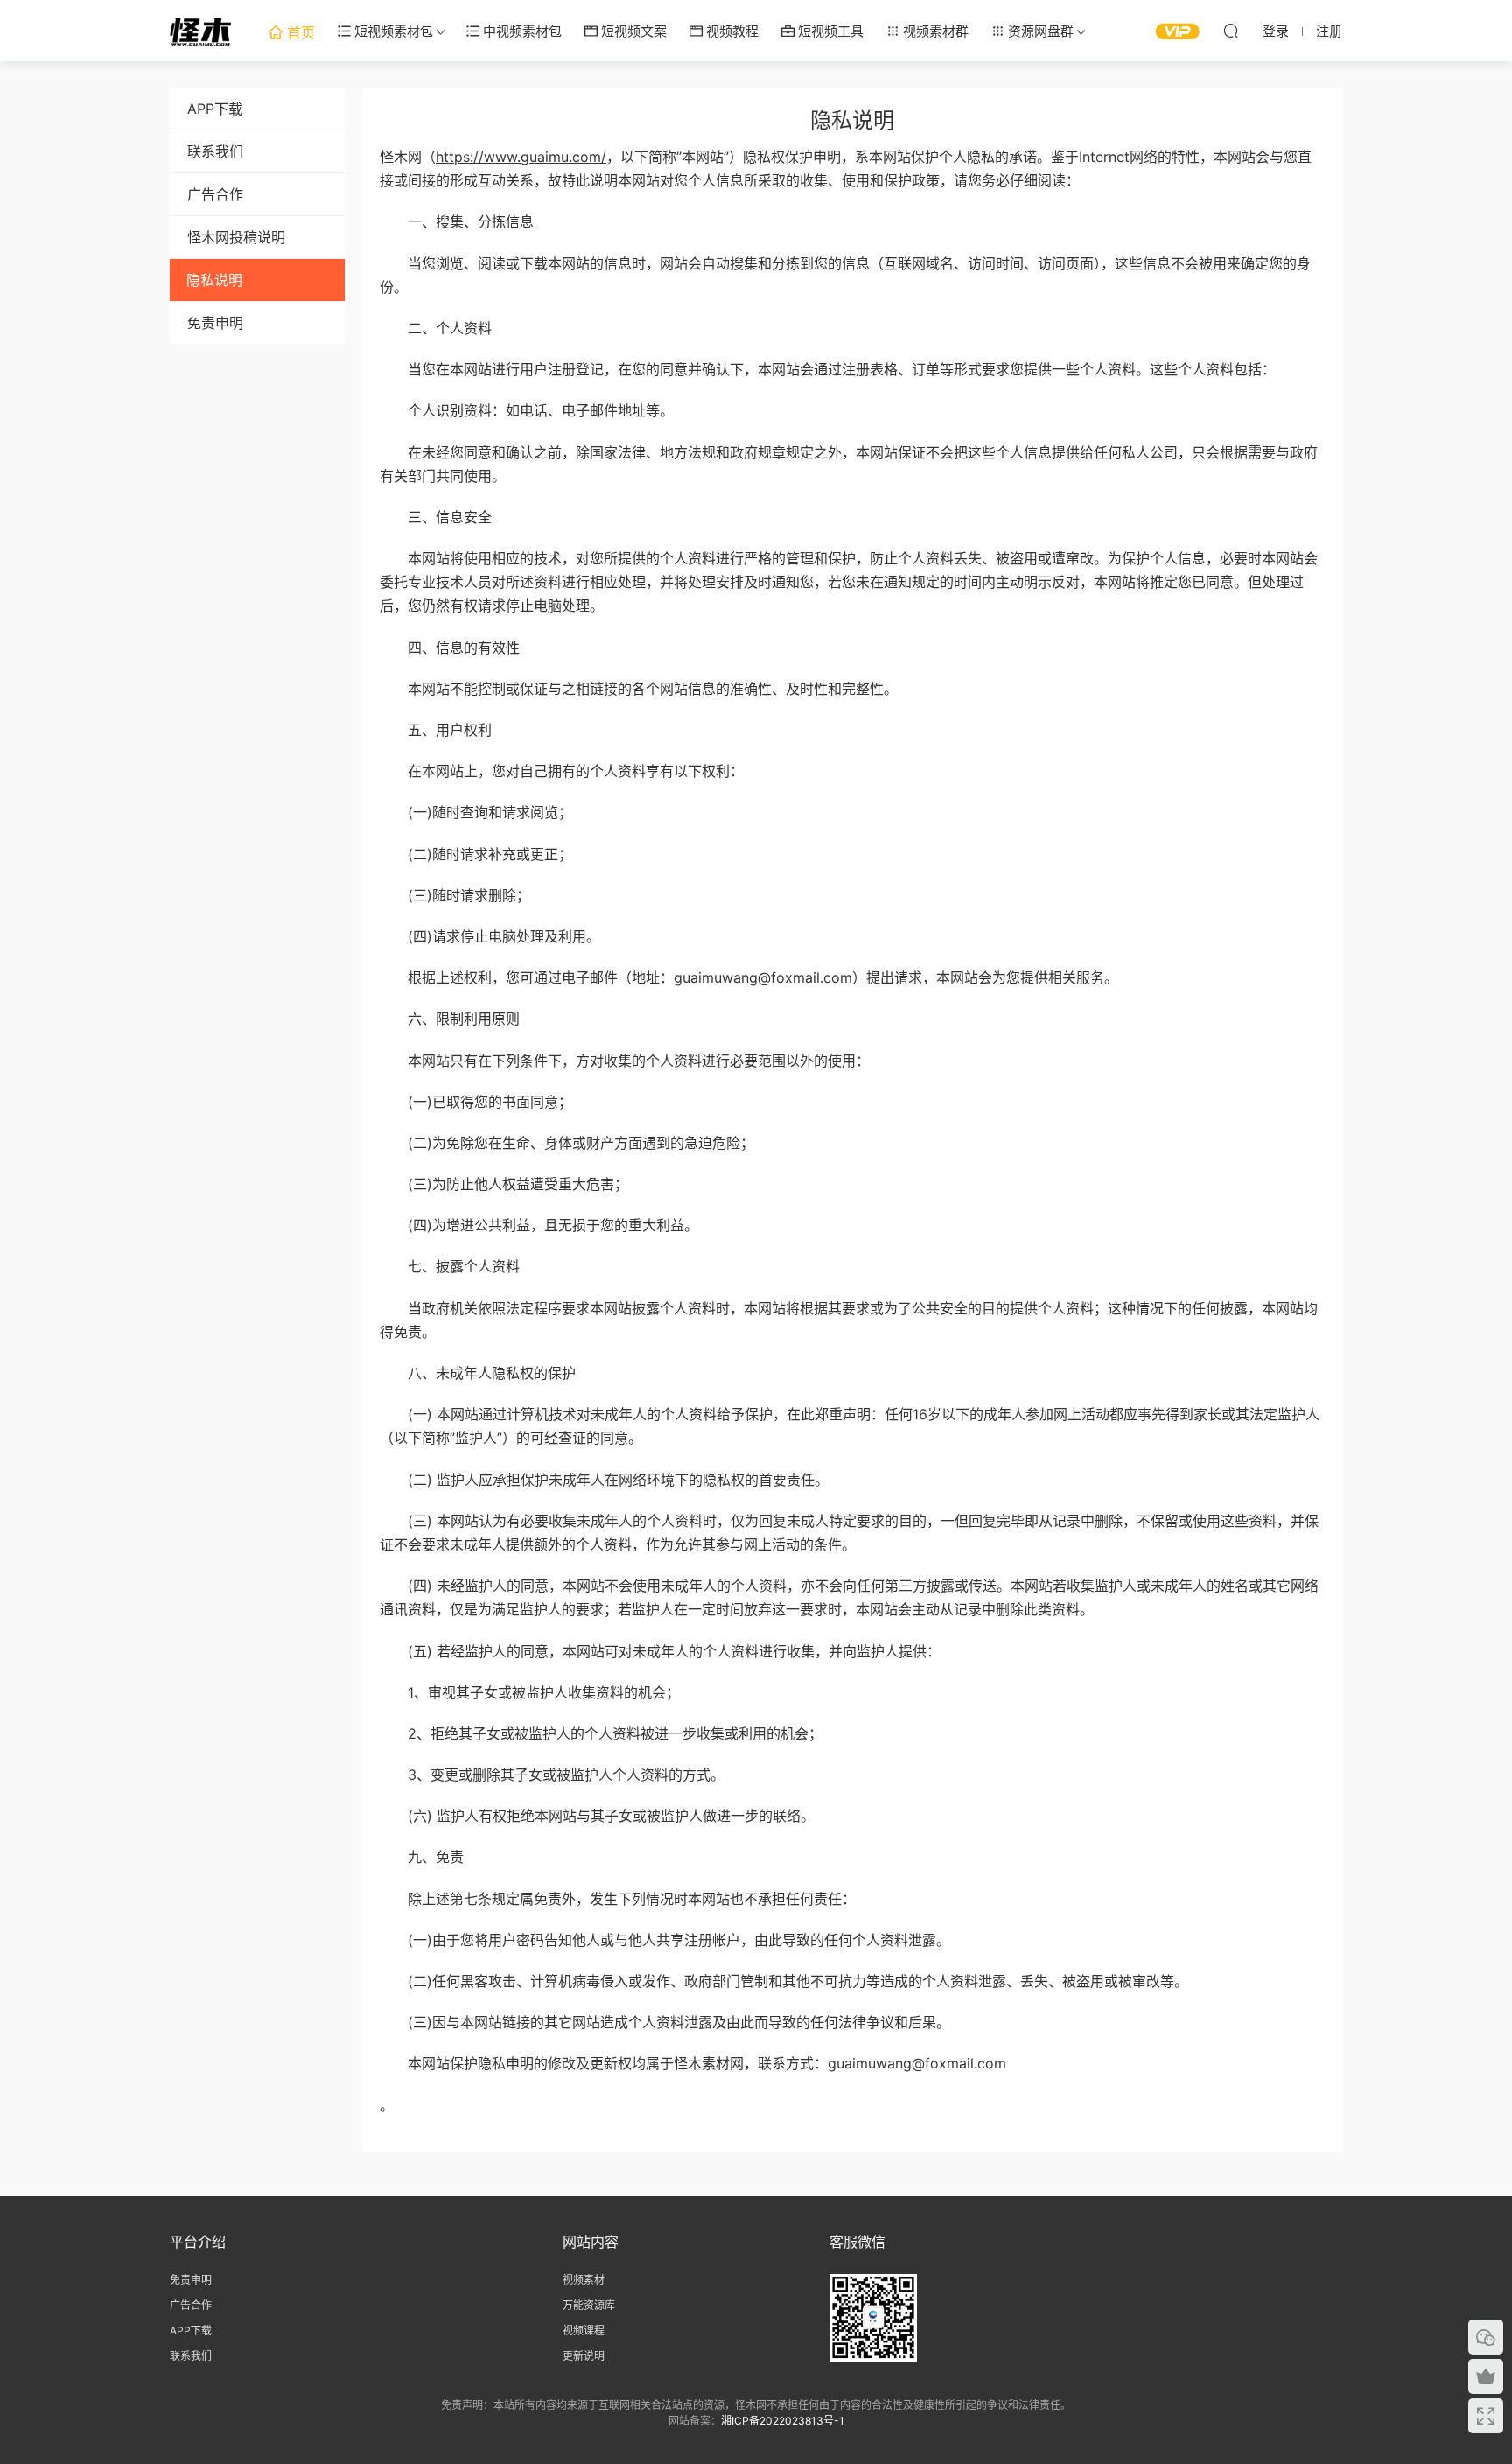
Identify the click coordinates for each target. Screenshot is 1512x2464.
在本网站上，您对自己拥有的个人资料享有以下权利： (562, 771)
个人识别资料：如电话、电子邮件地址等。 (527, 410)
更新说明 (584, 2356)
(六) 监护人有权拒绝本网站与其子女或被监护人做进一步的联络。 (597, 1816)
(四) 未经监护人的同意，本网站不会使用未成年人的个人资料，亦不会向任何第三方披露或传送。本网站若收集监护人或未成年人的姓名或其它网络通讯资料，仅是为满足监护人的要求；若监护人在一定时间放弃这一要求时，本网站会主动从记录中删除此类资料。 (849, 1597)
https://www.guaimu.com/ (521, 157)
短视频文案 (632, 31)
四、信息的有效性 (450, 647)
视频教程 (731, 31)
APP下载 (215, 108)
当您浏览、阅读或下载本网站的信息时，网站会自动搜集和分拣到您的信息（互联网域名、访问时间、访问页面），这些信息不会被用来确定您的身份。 (845, 275)
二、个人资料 (436, 328)
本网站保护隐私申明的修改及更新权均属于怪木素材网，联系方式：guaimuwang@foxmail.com (693, 2063)
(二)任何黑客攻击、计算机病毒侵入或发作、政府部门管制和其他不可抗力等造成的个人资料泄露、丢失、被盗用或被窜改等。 (784, 1981)
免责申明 (215, 323)
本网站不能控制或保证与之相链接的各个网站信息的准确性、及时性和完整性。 (639, 689)
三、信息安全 (436, 517)
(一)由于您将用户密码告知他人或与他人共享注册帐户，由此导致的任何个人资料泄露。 (665, 1940)
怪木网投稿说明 (236, 237)
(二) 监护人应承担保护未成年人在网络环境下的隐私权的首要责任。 (604, 1480)
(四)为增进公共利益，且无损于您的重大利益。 (539, 1225)
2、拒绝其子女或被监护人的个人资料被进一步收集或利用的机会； (601, 1733)
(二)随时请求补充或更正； (476, 854)
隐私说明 (214, 280)
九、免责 (422, 1857)
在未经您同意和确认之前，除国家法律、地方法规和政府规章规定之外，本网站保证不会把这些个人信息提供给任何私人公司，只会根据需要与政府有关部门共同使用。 (849, 464)
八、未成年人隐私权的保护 (478, 1373)
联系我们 (215, 151)
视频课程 (584, 2331)
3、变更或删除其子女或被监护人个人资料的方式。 (552, 1774)
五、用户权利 (436, 730)
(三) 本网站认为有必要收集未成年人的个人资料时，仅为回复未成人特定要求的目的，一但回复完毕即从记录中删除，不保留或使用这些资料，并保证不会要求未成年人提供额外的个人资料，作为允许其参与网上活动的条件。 (849, 1533)
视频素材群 (934, 31)
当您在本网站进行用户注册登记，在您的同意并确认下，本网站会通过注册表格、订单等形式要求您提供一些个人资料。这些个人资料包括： (828, 369)
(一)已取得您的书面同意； (476, 1102)
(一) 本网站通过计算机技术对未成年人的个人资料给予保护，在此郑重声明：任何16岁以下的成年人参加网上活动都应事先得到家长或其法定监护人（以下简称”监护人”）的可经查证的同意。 (850, 1426)
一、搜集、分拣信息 (457, 221)
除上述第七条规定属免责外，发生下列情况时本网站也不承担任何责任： (618, 1899)
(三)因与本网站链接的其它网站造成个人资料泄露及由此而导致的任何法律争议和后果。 (665, 2022)
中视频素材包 (521, 31)
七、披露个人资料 (450, 1266)
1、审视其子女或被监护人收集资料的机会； (530, 1692)
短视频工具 (829, 31)
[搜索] (1231, 31)
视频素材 (584, 2280)
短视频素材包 (392, 31)
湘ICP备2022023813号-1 (783, 2421)
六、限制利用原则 (450, 1018)
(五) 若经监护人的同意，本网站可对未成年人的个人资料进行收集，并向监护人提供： (660, 1651)
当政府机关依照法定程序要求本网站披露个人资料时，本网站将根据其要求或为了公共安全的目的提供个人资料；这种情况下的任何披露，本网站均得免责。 (849, 1320)
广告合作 (215, 194)
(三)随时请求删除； (455, 895)
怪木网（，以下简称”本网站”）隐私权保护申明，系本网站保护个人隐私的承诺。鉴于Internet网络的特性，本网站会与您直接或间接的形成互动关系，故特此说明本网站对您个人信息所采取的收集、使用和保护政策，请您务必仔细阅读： (846, 168)
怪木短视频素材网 (200, 31)
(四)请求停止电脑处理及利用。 (490, 936)
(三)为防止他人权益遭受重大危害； (504, 1184)
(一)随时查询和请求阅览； (476, 812)
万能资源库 (589, 2305)
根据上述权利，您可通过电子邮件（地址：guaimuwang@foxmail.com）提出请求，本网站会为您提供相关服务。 (749, 977)
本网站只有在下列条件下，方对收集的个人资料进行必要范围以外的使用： (625, 1060)
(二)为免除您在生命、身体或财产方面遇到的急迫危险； (567, 1143)
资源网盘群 (1039, 31)
